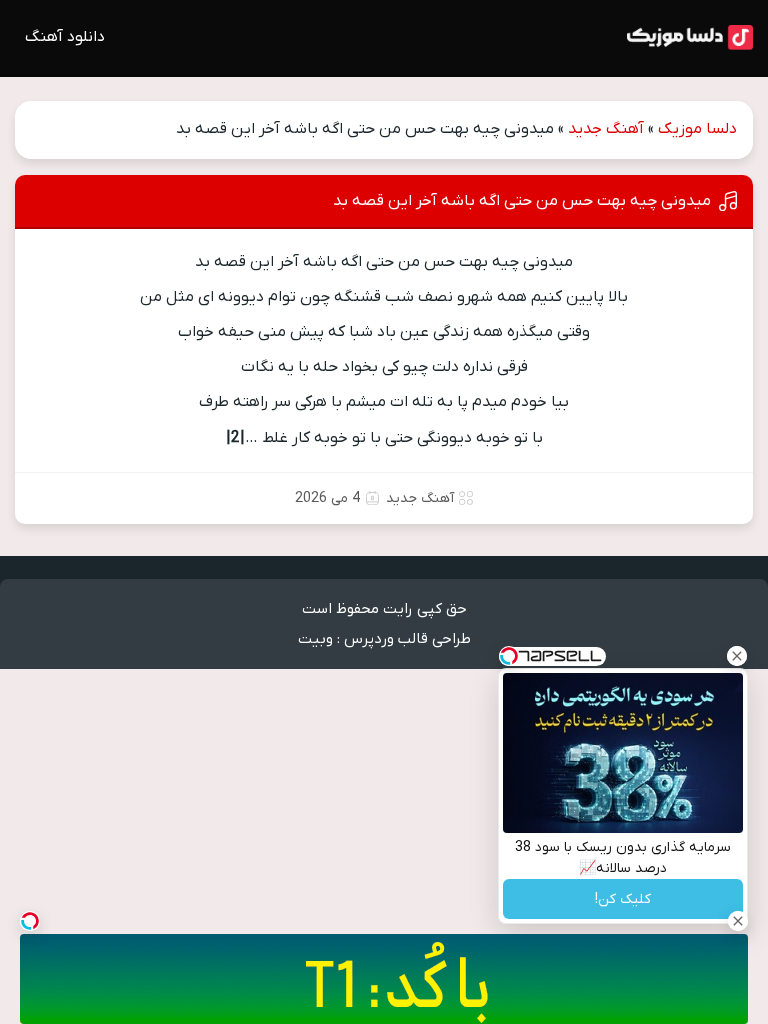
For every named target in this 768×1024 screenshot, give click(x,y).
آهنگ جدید (606, 129)
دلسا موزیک (697, 129)
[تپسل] (30, 921)
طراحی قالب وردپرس (407, 639)
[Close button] (737, 656)
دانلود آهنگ (65, 37)
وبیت (315, 639)
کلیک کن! (623, 899)
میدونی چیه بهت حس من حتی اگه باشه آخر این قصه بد (522, 201)
